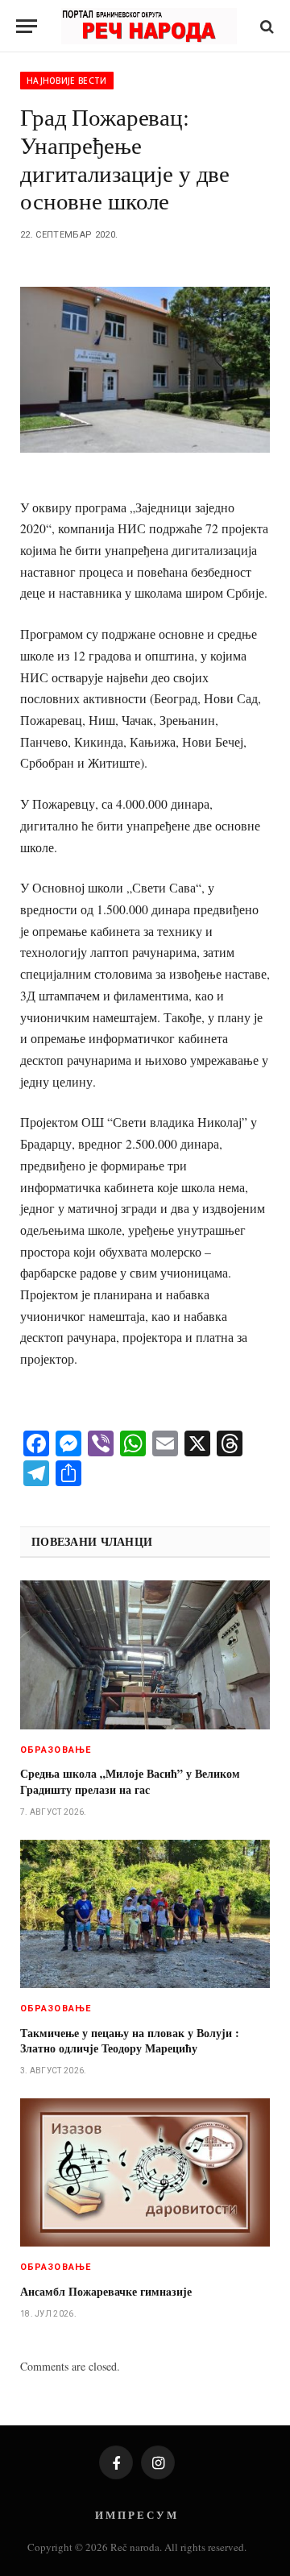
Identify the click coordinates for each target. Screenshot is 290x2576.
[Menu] (27, 26)
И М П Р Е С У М (136, 2514)
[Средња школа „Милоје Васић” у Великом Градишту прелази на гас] (145, 1655)
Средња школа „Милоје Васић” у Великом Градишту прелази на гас (130, 1781)
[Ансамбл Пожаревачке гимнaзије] (145, 2173)
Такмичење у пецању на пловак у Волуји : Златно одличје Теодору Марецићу (130, 2040)
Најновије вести (67, 81)
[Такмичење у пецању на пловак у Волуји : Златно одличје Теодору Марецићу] (145, 1914)
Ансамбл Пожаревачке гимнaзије (106, 2291)
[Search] (265, 26)
